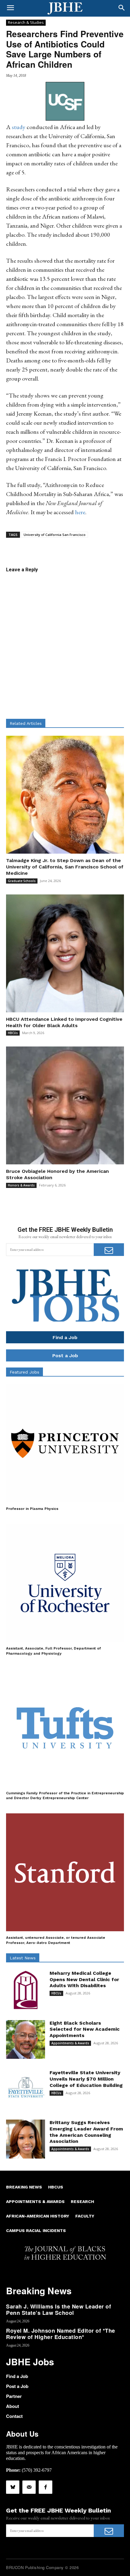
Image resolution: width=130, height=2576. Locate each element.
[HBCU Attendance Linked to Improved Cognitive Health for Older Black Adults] (65, 953)
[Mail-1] (29, 2487)
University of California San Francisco (55, 535)
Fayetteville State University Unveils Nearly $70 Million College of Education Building (86, 2079)
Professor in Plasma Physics (32, 1509)
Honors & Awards (21, 1185)
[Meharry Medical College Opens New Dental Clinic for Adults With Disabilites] (26, 1990)
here (80, 512)
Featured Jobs (24, 1372)
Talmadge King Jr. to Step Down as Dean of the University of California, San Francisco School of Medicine (65, 867)
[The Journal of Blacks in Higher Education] (65, 8)
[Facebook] (45, 2487)
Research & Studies (26, 22)
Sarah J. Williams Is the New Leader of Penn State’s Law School (58, 2310)
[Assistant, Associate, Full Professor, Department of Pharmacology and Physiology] (65, 1583)
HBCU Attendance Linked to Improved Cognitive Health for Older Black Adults (64, 1022)
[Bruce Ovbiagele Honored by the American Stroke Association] (65, 1105)
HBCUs (13, 1033)
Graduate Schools (22, 881)
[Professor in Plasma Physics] (65, 1443)
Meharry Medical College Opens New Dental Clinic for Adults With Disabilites (84, 1979)
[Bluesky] (13, 2487)
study (19, 127)
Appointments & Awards (70, 2043)
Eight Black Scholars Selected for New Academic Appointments (85, 2029)
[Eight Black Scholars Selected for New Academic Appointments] (26, 2040)
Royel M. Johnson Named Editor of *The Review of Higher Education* (61, 2334)
